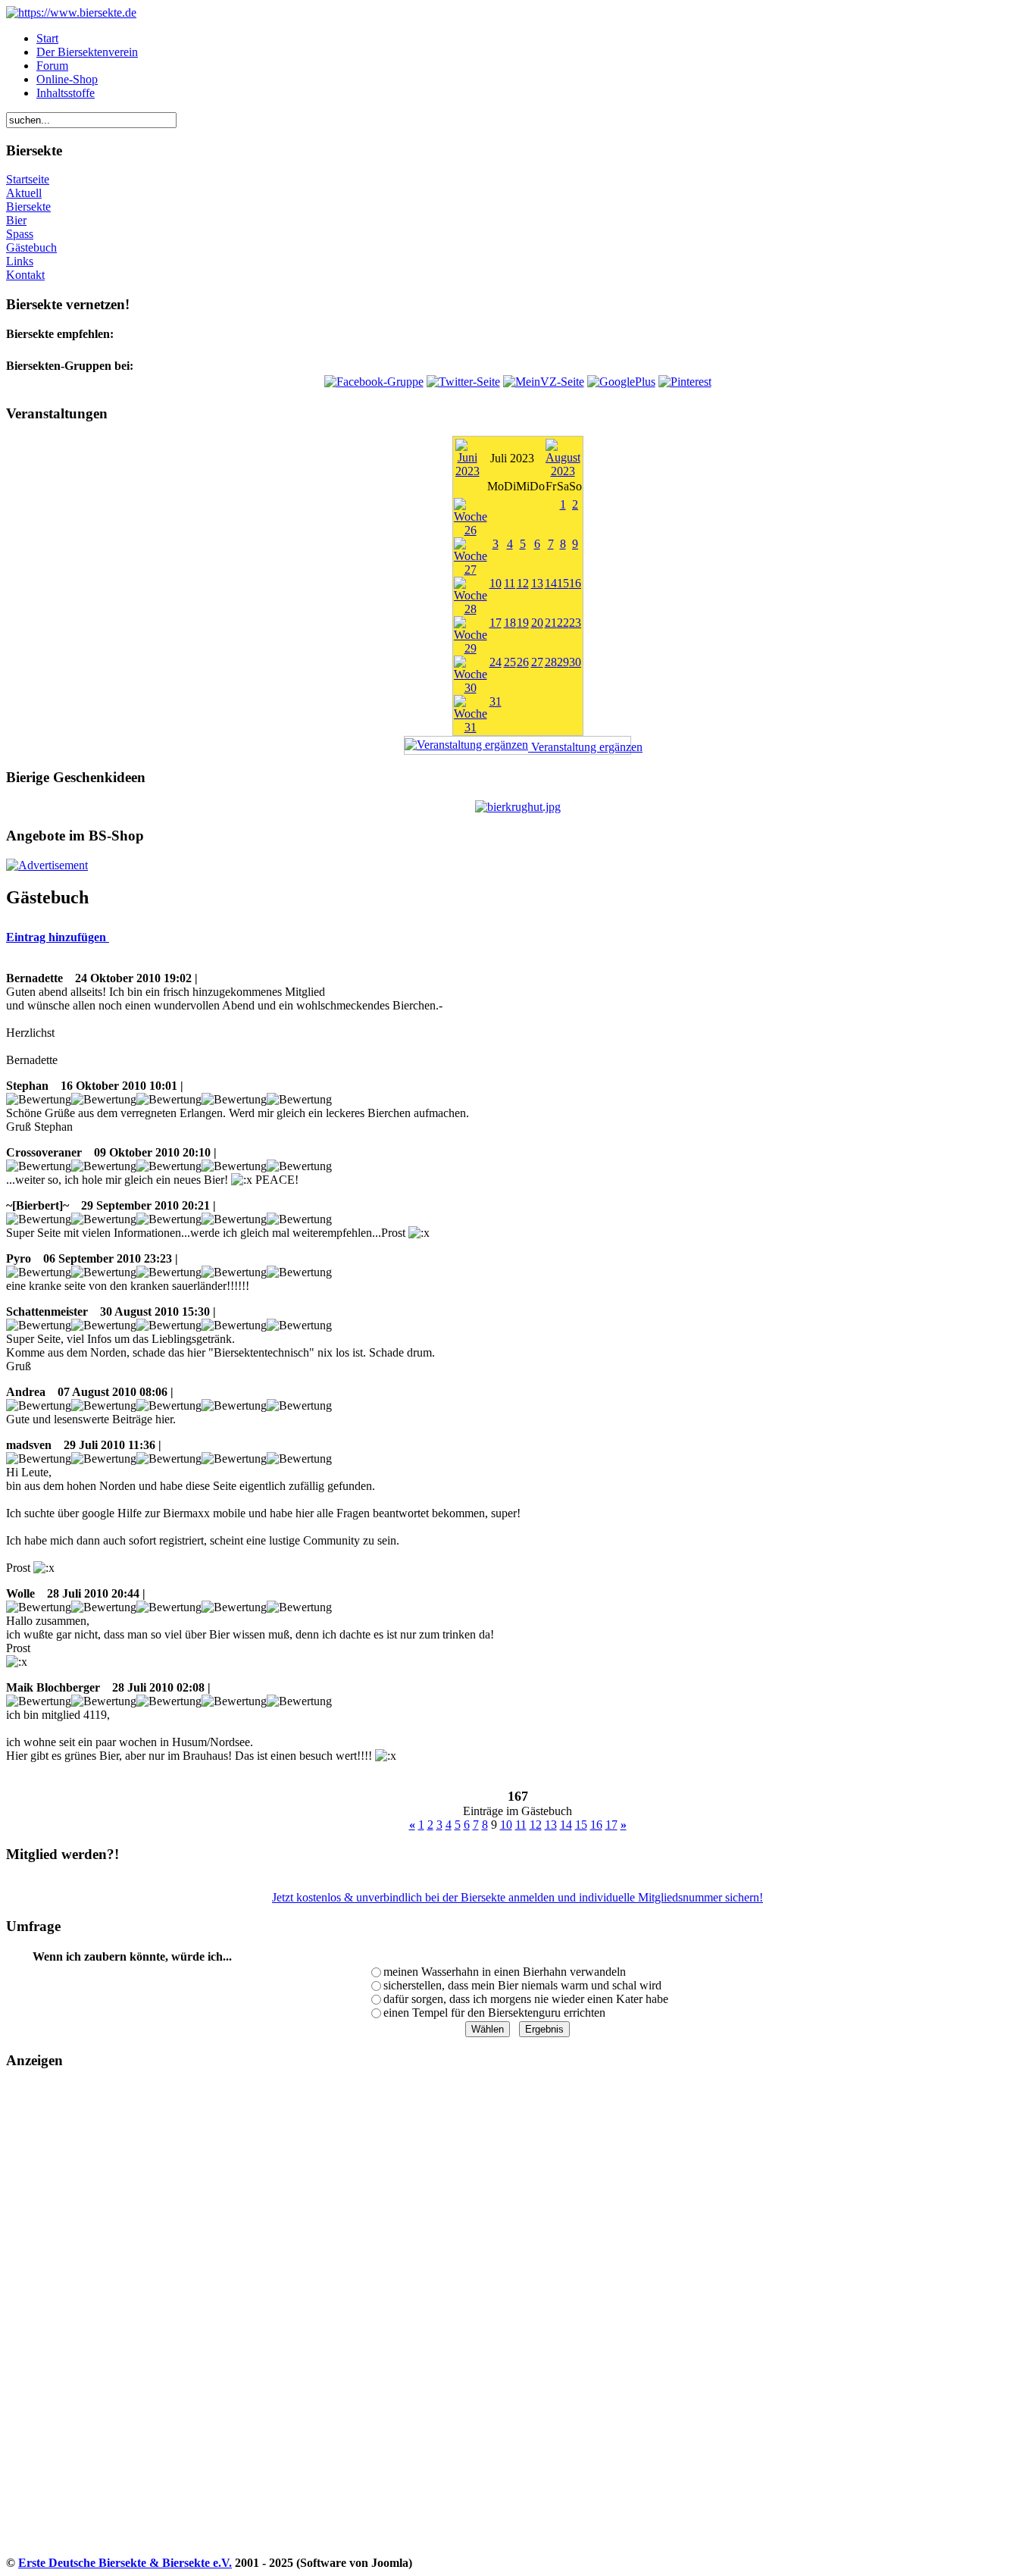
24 (496, 662)
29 (563, 662)
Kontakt (25, 275)
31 (496, 701)
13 (537, 583)
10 (496, 583)
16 (575, 583)
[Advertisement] (69, 2327)
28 (551, 662)
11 (510, 583)
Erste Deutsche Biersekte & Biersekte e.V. (125, 2563)
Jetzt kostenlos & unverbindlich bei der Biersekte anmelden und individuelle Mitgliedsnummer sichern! (517, 1897)
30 (575, 662)
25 (510, 662)
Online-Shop (67, 79)
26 (523, 662)
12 (523, 583)
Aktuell (24, 193)
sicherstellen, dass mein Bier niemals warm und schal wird (522, 1985)
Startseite (28, 179)
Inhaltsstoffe (66, 93)
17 (496, 623)
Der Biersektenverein (87, 52)
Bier (16, 220)
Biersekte (28, 207)
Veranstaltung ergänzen (580, 747)
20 (537, 623)
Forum (52, 66)
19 (523, 623)
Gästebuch (31, 247)
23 (575, 623)
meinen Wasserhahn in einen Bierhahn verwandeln (505, 1972)
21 (551, 623)
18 (510, 623)
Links (20, 261)
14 (551, 583)
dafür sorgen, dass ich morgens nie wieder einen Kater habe (526, 1999)
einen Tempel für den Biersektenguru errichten (494, 2013)
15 (563, 583)
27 (537, 662)
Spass (20, 234)
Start (47, 38)
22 (563, 623)
